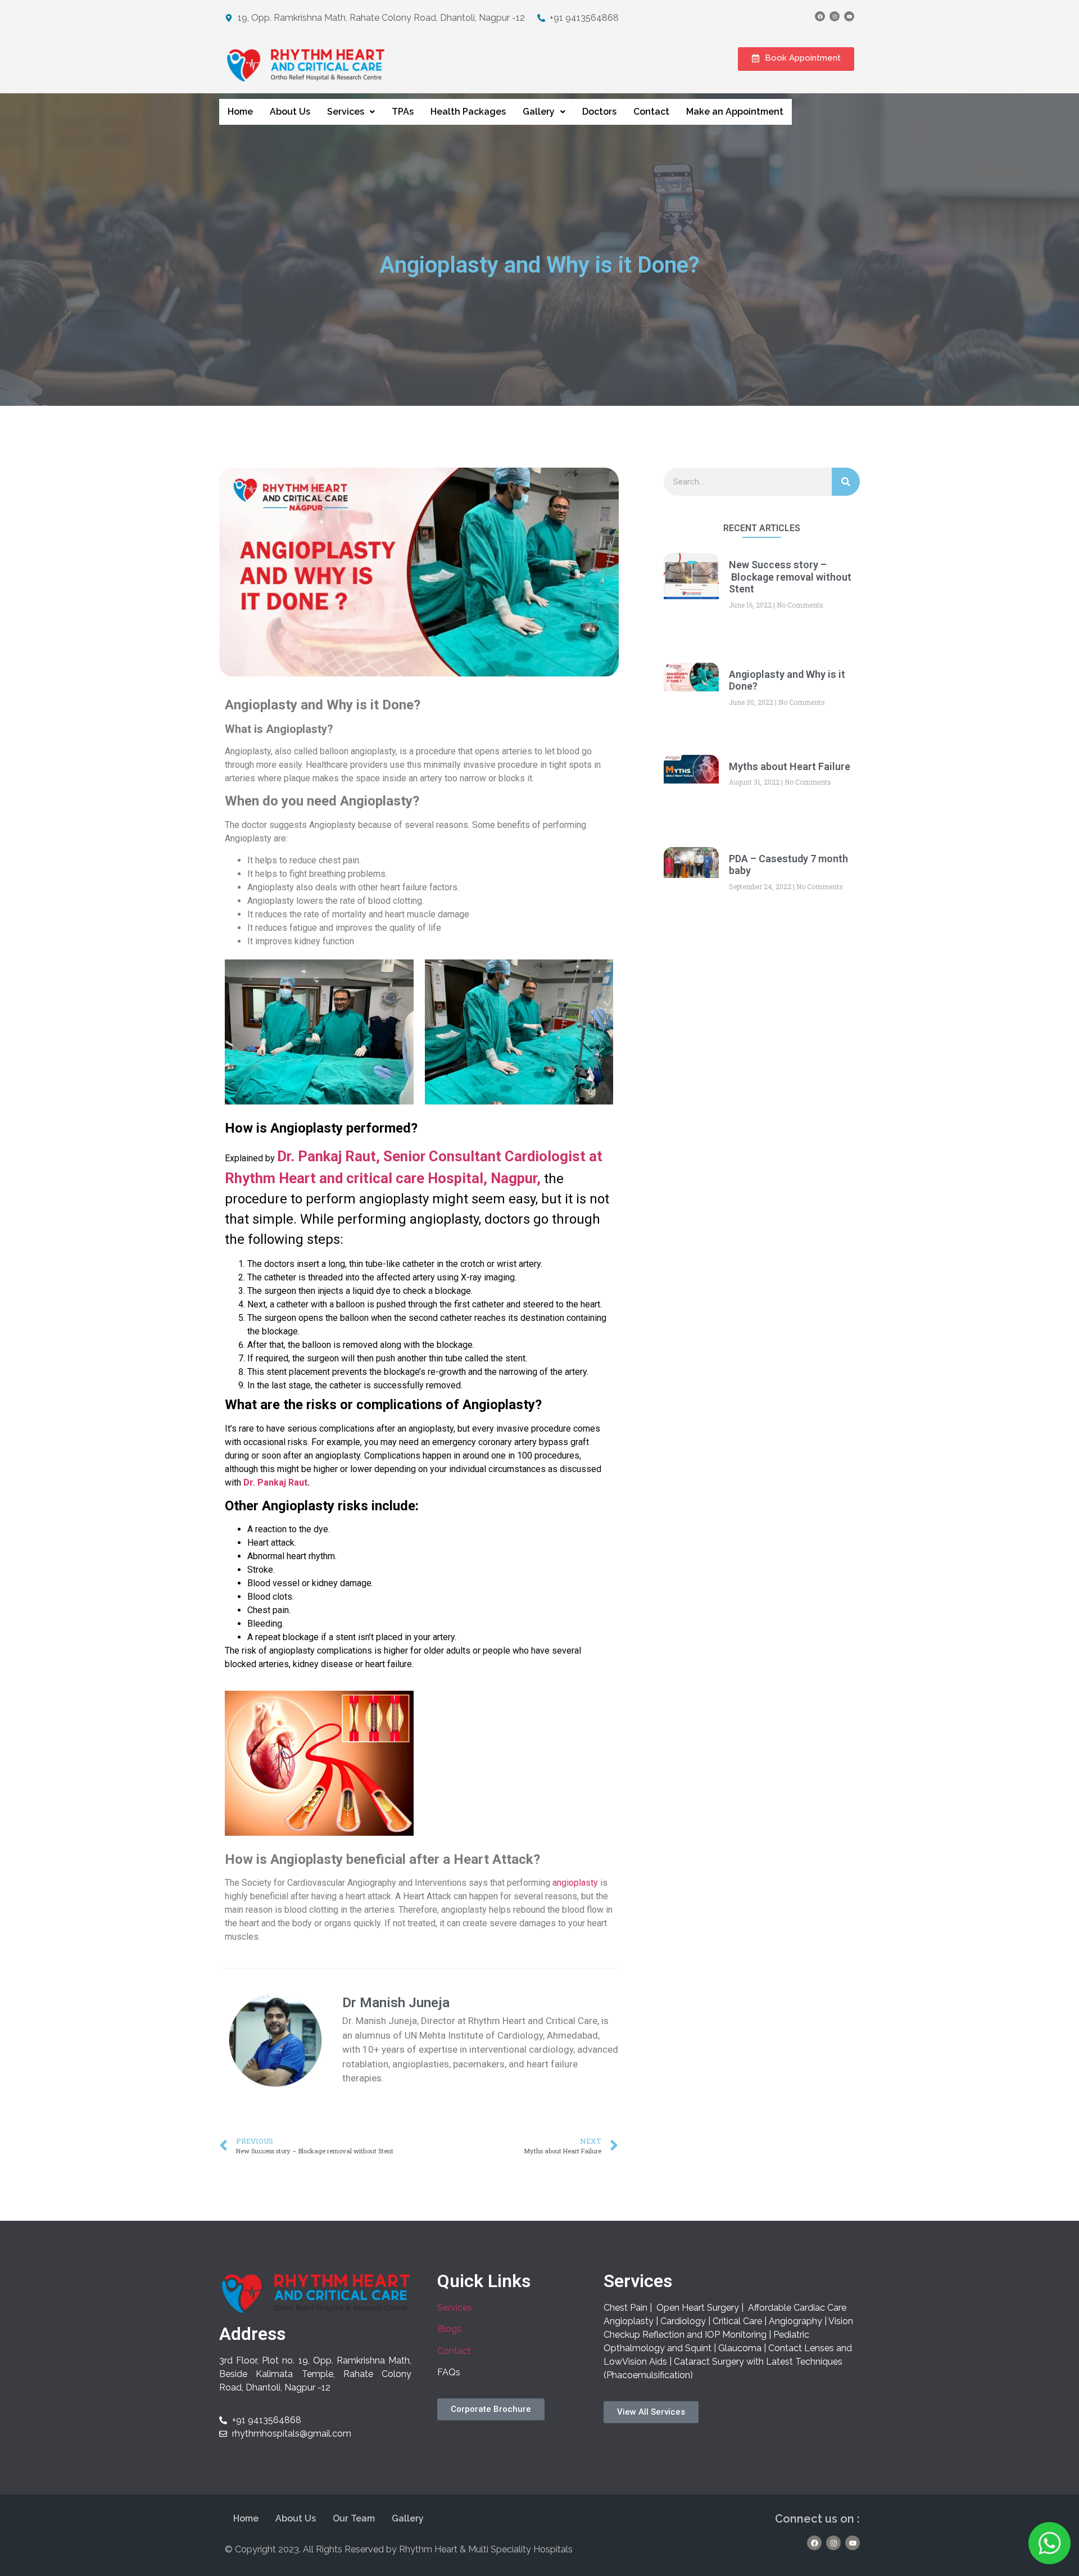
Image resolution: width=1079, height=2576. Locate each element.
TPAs (403, 112)
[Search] (846, 482)
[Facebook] (820, 16)
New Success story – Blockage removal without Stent (790, 577)
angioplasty (575, 1883)
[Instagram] (835, 16)
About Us (290, 112)
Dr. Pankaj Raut (275, 1482)
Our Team (354, 2518)
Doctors (599, 112)
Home (240, 112)
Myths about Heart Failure (790, 766)
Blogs (449, 2329)
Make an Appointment (735, 112)
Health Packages (468, 112)
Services (346, 112)
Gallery (539, 112)
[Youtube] (849, 16)
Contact (651, 112)
